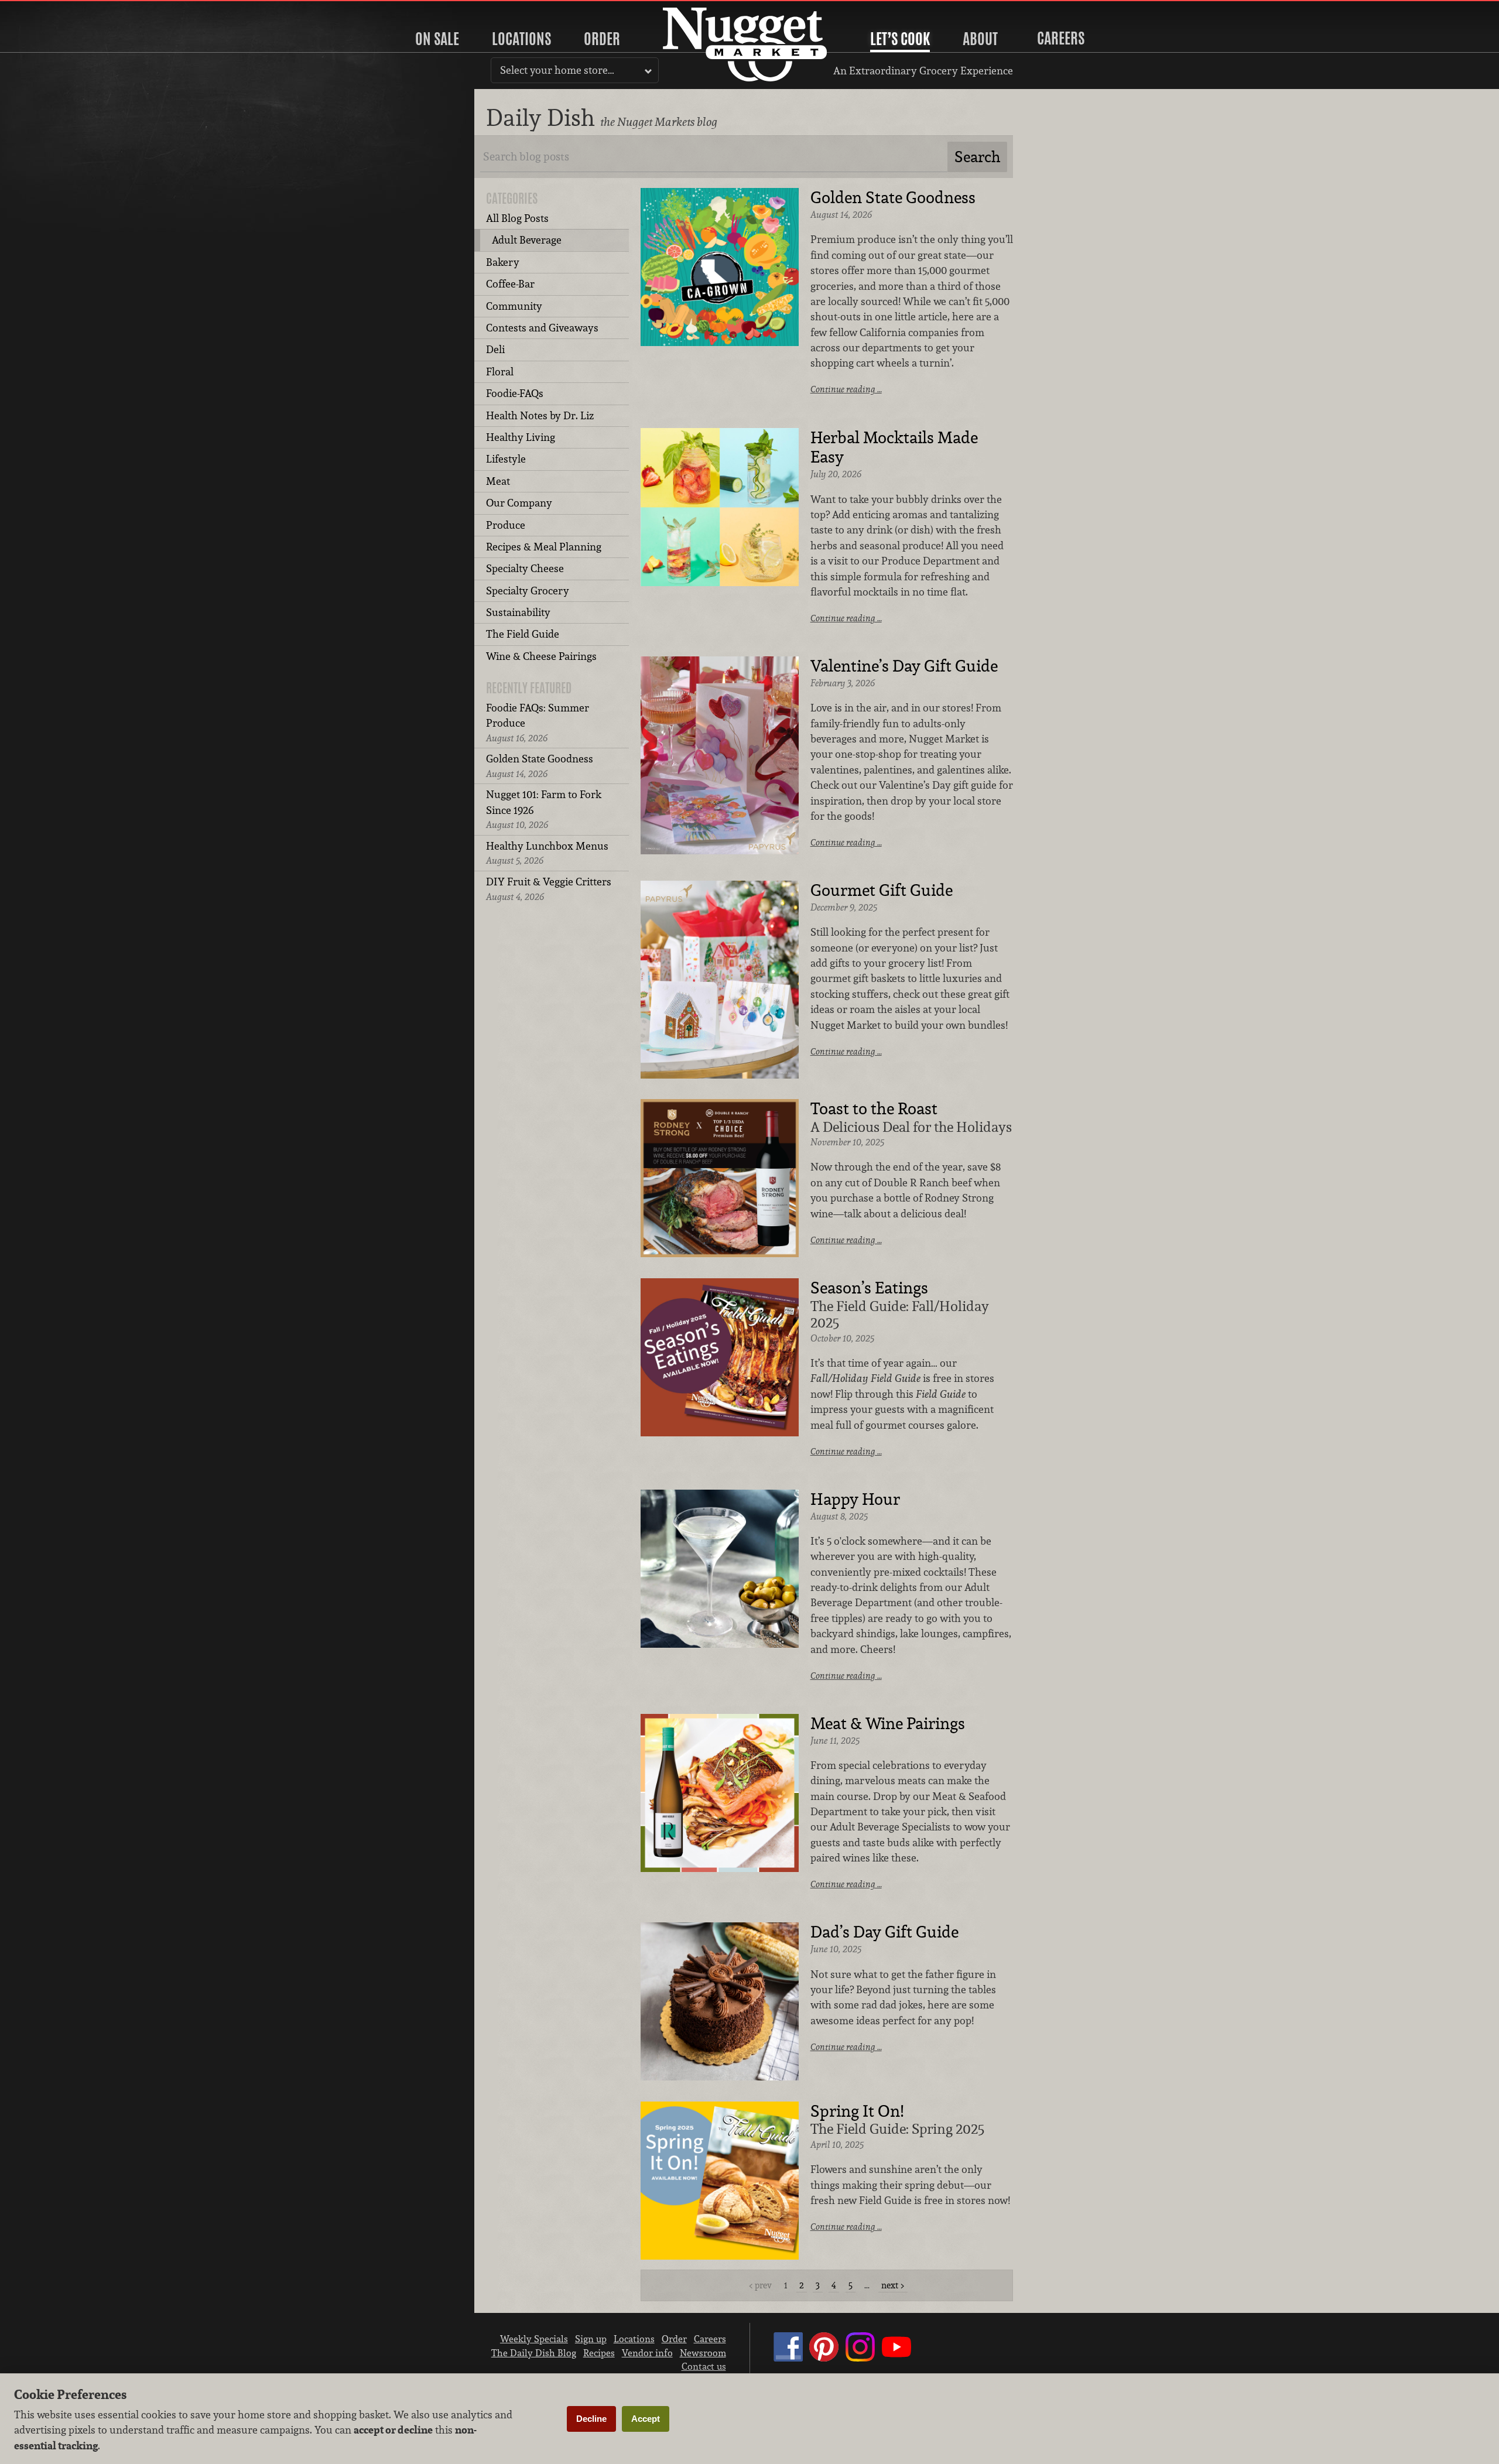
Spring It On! (857, 2111)
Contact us (704, 2366)
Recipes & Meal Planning (544, 547)
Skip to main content (55, 10)
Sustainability (518, 612)
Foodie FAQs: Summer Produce (538, 723)
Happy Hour (855, 1500)
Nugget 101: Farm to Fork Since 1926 (544, 809)
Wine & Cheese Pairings (541, 656)
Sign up (591, 2339)
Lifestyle (506, 459)
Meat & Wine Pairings (888, 1724)
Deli (495, 349)
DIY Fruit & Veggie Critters (549, 889)
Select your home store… (557, 70)
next (890, 2285)
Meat (498, 481)
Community (514, 306)
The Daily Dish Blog (534, 2353)
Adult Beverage (527, 240)
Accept (646, 2419)
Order (602, 39)
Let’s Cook (900, 39)
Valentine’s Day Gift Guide (904, 666)
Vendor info (647, 2353)
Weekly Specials (534, 2339)
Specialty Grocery (528, 591)
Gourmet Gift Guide (882, 891)
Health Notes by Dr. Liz (540, 415)
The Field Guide (523, 634)
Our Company (519, 503)
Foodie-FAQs (515, 393)
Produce (506, 525)
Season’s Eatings (869, 1288)
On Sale (437, 39)
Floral (500, 372)
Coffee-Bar (510, 284)
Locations (521, 39)
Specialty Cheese (525, 568)
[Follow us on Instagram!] (860, 2358)
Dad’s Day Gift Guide (884, 1932)
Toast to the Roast (874, 1109)
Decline (591, 2419)
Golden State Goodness (540, 766)
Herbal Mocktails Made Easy (894, 448)
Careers (1061, 38)
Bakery (503, 262)
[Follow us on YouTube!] (896, 2358)
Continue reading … (846, 389)
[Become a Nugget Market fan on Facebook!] (788, 2358)
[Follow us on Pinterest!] (824, 2358)
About (980, 39)
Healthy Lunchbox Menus (547, 853)
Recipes (599, 2353)
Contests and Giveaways (542, 328)
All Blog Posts (517, 218)
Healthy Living (521, 437)
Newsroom (703, 2353)
